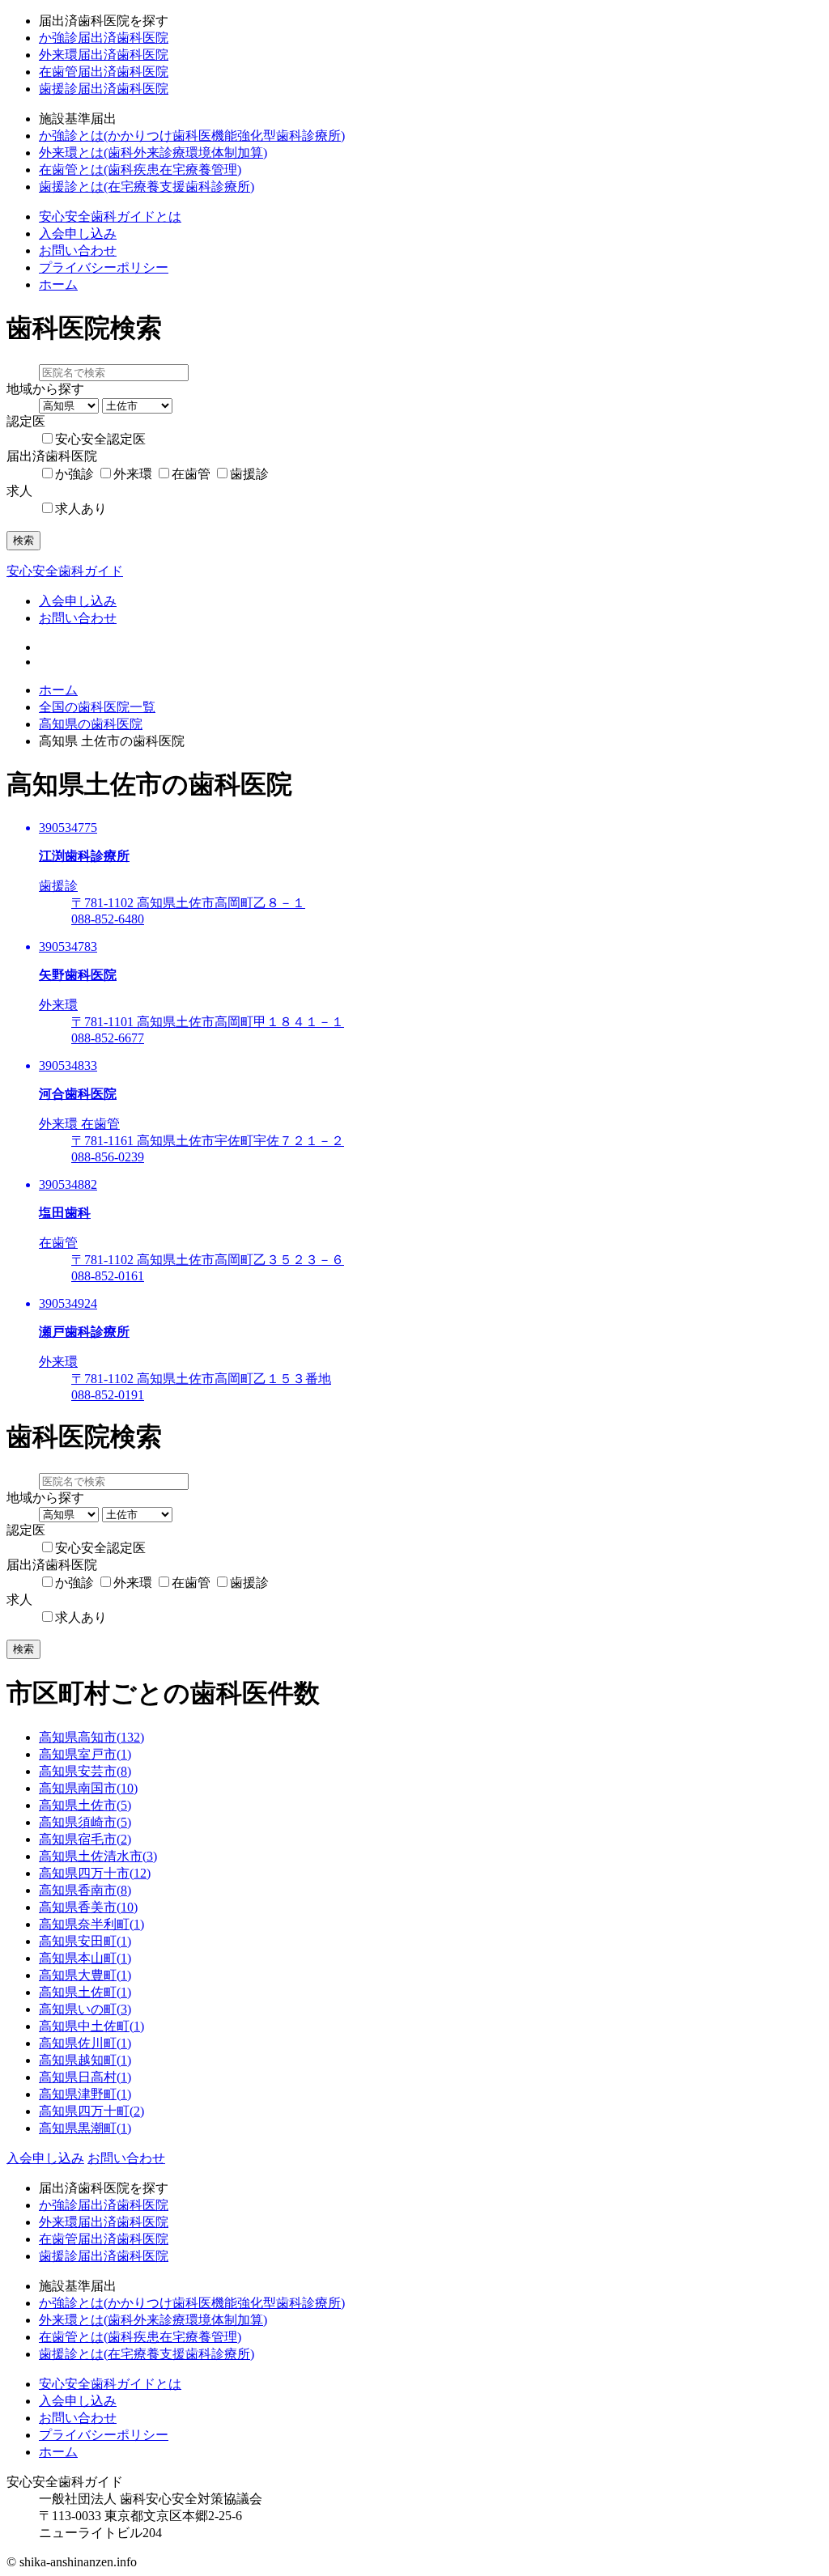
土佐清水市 (98, 1856)
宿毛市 (85, 1839)
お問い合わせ (78, 250)
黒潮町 (85, 2128)
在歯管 (191, 474)
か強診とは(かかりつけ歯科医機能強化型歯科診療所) (192, 136)
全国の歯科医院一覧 (97, 707)
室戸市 (85, 1754)
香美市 (88, 1907)
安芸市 (85, 1771)
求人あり (81, 509)
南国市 (88, 1788)
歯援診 (249, 474)
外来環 (133, 474)
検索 (23, 540)
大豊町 (85, 1975)
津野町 (85, 2094)
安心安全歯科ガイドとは (110, 216)
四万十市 (95, 1873)
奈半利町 (91, 1924)
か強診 (74, 474)
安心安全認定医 (100, 439)
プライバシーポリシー (104, 267)
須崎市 (85, 1822)
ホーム (58, 284)
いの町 (85, 2009)
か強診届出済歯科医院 (104, 38)
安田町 (85, 1941)
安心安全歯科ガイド (65, 571)
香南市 (85, 1890)
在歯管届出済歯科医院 (104, 72)
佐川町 (85, 2043)
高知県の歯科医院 (91, 724)
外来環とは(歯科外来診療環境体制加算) (153, 153)
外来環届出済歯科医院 (104, 55)
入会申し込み (78, 233)
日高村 (85, 2077)
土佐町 (85, 1992)
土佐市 (85, 1805)
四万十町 (91, 2111)
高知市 (91, 1737)
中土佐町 (91, 2026)
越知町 (85, 2060)
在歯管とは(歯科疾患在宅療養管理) (140, 170)
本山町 (85, 1958)
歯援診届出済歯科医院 (104, 89)
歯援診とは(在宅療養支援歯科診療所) (147, 187)
